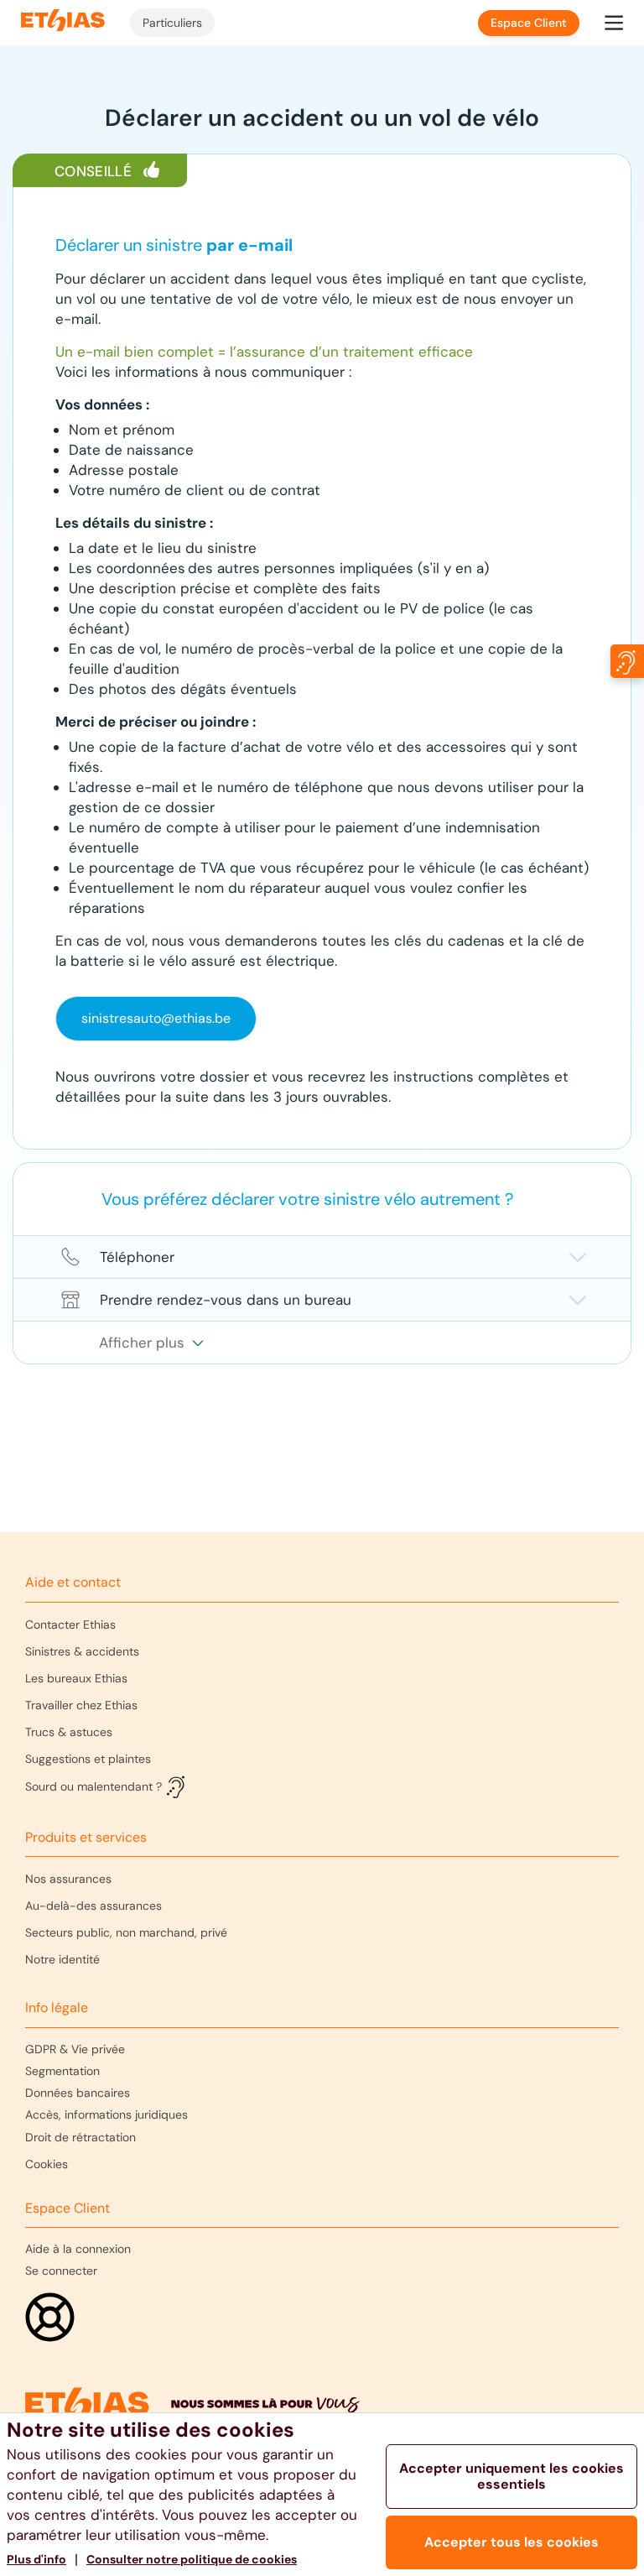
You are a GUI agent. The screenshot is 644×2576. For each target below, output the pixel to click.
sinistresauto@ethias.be (156, 1018)
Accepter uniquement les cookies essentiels (512, 2476)
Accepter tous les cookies (512, 2542)
